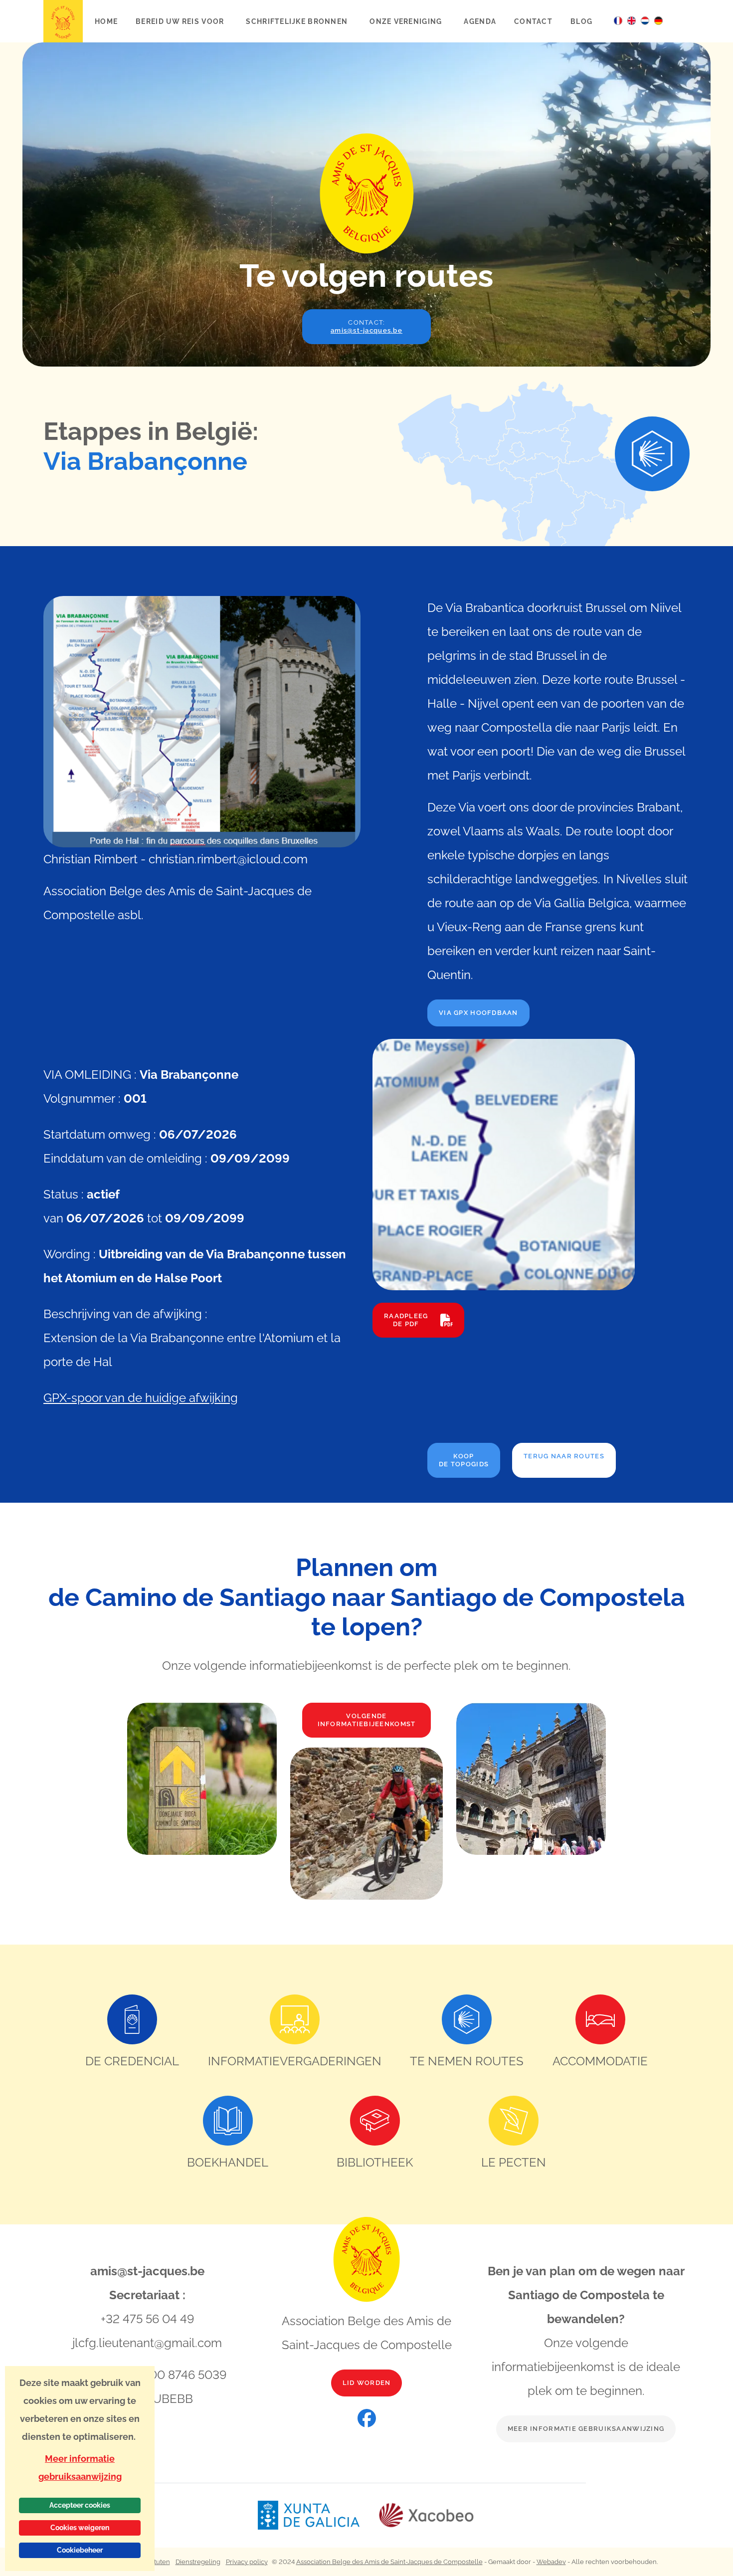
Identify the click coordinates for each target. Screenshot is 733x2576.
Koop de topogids (464, 1460)
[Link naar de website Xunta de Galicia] (318, 2515)
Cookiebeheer (80, 2550)
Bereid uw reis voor (181, 21)
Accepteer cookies (80, 2505)
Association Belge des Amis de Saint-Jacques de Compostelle (389, 2562)
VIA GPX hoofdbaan (478, 1013)
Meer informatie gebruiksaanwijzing (586, 2429)
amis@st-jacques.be (147, 2271)
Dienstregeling (198, 2562)
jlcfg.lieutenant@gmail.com (147, 2343)
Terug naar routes (564, 1456)
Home (106, 21)
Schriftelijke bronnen (298, 21)
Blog (581, 21)
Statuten (157, 2562)
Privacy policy (247, 2562)
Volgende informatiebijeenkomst (367, 1720)
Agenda (480, 21)
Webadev (551, 2562)
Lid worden (367, 2383)
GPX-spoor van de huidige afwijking (141, 1398)
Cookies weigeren (80, 2528)
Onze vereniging (407, 21)
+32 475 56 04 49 (147, 2319)
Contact (533, 21)
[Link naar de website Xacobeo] (427, 2515)
